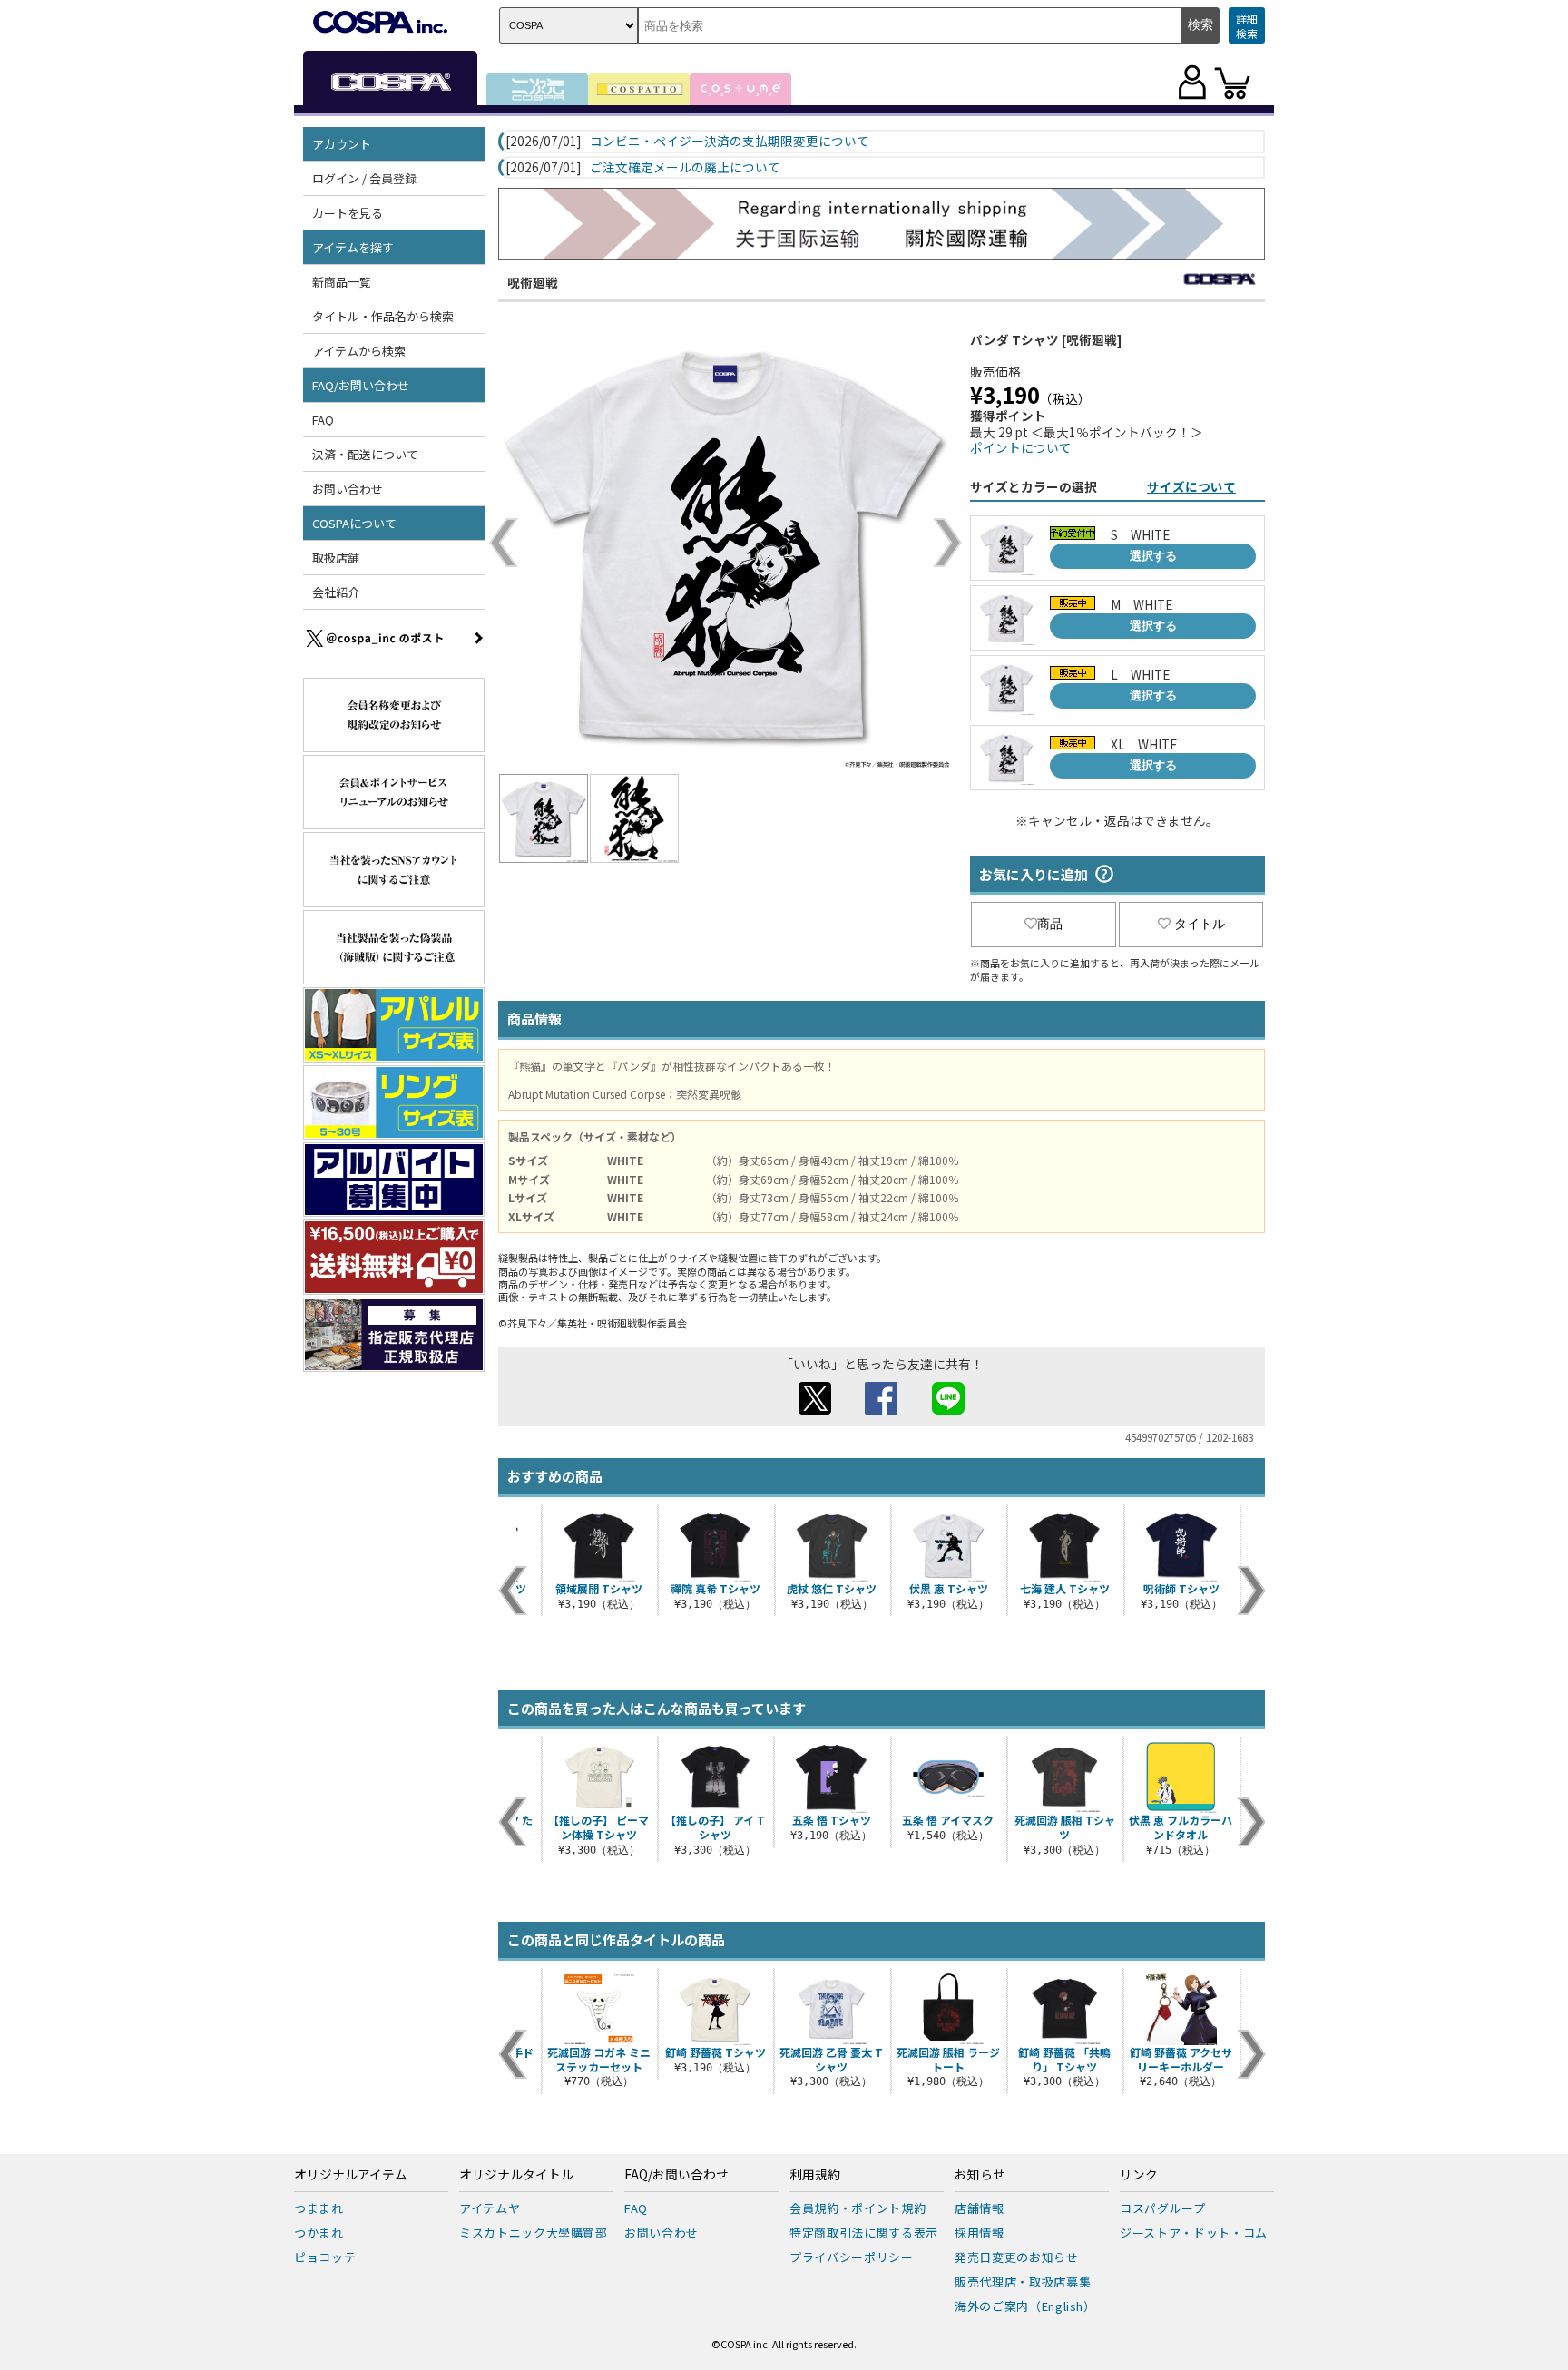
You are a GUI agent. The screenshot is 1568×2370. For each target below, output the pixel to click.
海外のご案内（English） (1025, 2306)
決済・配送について (365, 454)
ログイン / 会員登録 (364, 178)
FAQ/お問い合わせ (676, 2175)
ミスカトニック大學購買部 (534, 2233)
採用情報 (980, 2233)
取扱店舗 (336, 558)
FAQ (323, 420)
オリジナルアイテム (351, 2175)
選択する (1153, 556)
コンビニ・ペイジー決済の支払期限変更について (730, 142)
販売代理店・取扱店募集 (1023, 2282)
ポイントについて (1021, 447)
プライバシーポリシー (852, 2257)
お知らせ (980, 2175)
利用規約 (815, 2175)
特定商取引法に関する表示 (864, 2233)
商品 (1050, 924)
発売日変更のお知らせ (1017, 2257)
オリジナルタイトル (516, 2175)
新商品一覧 (342, 282)
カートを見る (348, 213)
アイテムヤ (490, 2208)
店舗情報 (980, 2208)
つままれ (319, 2208)
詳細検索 (1247, 26)
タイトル (1200, 924)
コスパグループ (1163, 2208)
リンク (1139, 2175)
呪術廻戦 (533, 282)
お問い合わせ (348, 489)
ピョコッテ (325, 2257)
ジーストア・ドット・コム (1194, 2233)
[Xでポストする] (815, 1409)
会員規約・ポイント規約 (857, 2208)
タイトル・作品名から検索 (383, 316)
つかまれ (319, 2233)
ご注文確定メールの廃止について (685, 168)
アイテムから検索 (359, 351)
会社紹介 (336, 592)
